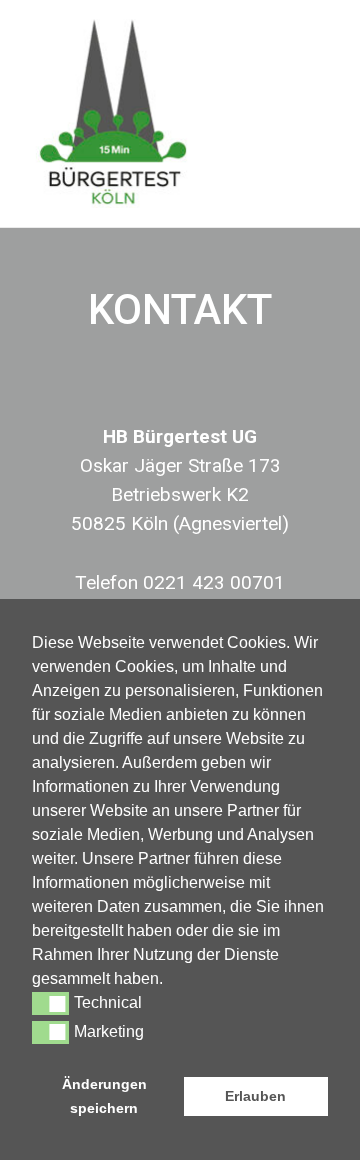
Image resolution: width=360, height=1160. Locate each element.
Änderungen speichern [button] (104, 1096)
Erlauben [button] (255, 1096)
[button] (170, 981)
